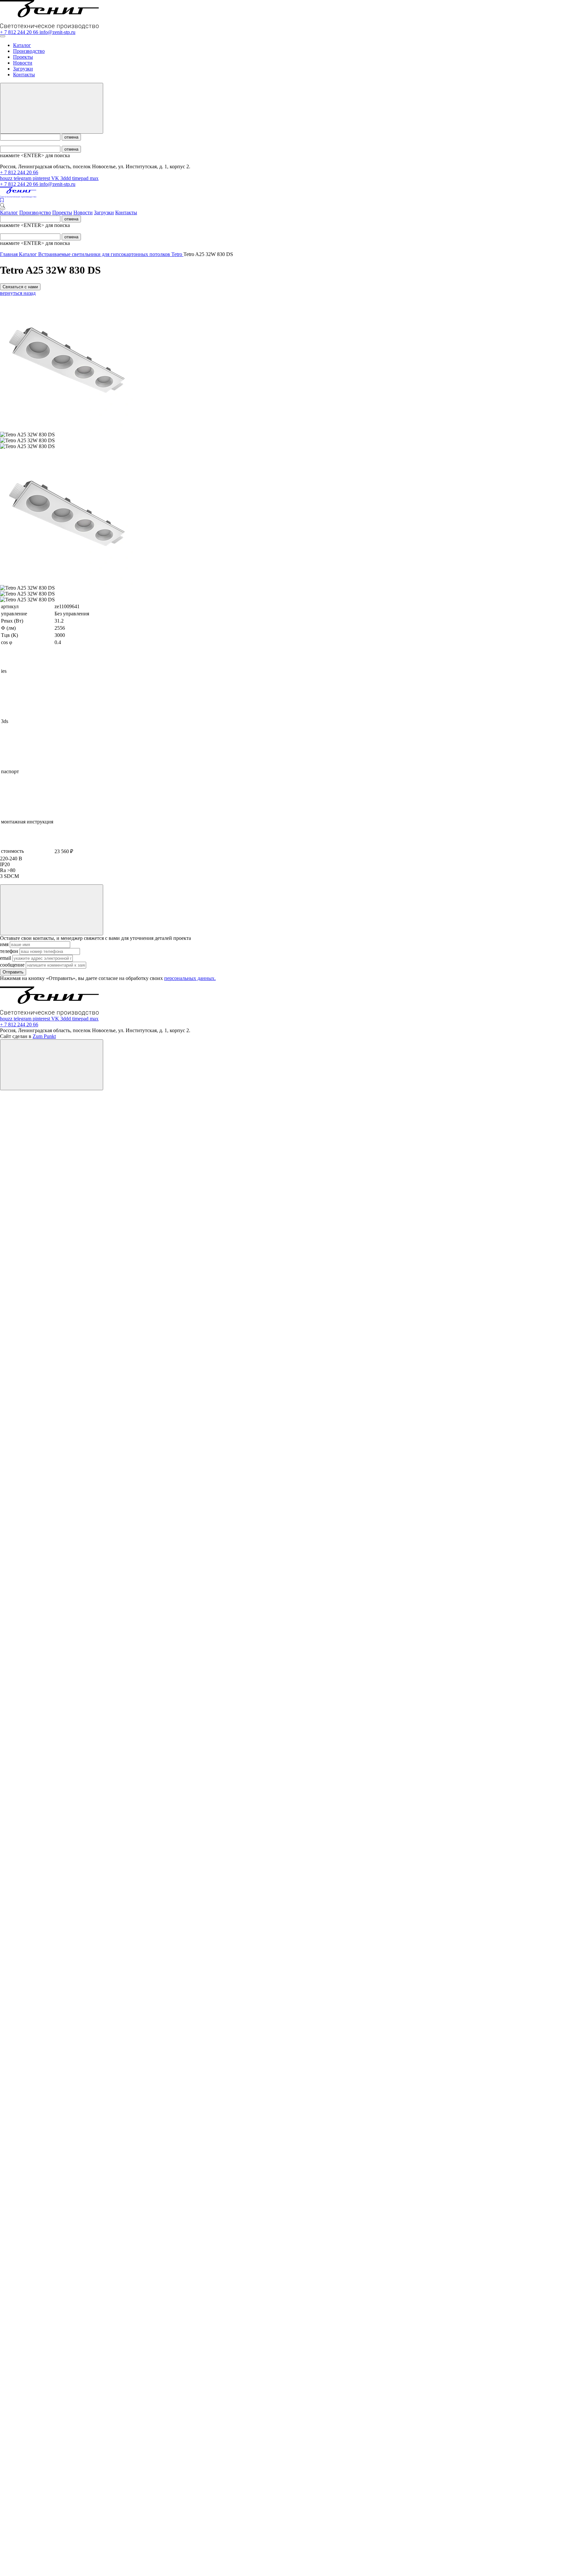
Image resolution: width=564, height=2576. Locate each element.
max (94, 178)
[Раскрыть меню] (3, 36)
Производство (29, 51)
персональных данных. (190, 978)
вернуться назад (18, 293)
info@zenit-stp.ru (57, 32)
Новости (23, 63)
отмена (71, 137)
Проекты (23, 57)
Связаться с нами (20, 287)
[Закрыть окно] (52, 910)
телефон (10, 951)
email (6, 958)
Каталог (22, 45)
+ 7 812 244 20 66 (20, 32)
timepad (81, 178)
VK (56, 178)
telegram (23, 178)
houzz (7, 178)
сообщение (13, 965)
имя (5, 944)
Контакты (24, 75)
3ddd (66, 178)
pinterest (42, 178)
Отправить (13, 972)
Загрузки (23, 69)
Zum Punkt (44, 1036)
